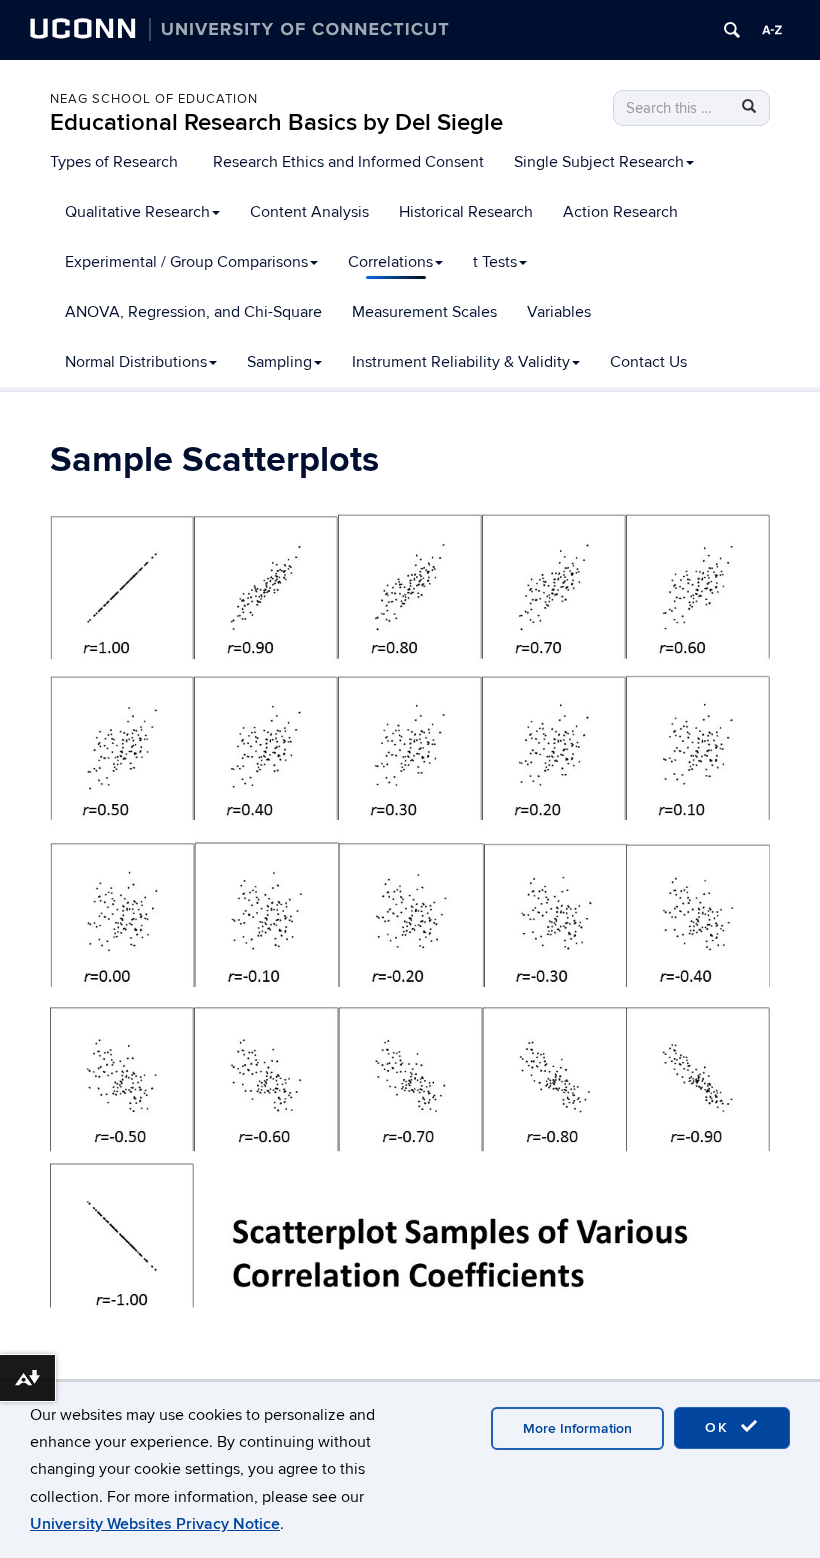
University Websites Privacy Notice (155, 1524)
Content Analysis (309, 212)
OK (720, 1427)
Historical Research (466, 212)
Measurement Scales (424, 312)
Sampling (279, 362)
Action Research (620, 212)
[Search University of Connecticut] (732, 30)
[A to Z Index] (772, 30)
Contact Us (648, 362)
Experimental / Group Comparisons (186, 262)
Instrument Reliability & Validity (461, 362)
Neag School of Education (154, 99)
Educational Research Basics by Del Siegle (276, 122)
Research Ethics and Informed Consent (348, 162)
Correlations (390, 262)
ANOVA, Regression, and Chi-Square (193, 312)
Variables (559, 312)
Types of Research (114, 162)
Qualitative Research (137, 212)
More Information (577, 1428)
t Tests (495, 262)
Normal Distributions (136, 362)
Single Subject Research (599, 162)
